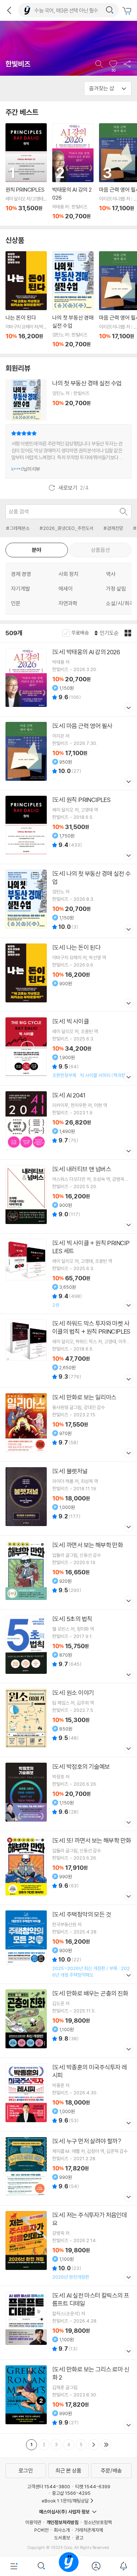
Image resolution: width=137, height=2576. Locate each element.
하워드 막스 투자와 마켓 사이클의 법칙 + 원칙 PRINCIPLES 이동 (68, 1351)
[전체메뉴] (14, 2566)
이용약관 (33, 2522)
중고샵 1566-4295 (71, 2493)
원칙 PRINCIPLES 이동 (26, 172)
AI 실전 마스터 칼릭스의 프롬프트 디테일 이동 (68, 2323)
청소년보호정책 (98, 2522)
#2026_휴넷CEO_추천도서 (66, 528)
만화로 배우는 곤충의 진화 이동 (68, 2021)
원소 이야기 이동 (68, 1720)
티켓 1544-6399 (93, 2486)
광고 (79, 2538)
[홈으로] (69, 2566)
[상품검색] (41, 2566)
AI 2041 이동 (68, 1123)
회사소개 (62, 2530)
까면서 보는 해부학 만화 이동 (68, 1572)
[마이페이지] (96, 2566)
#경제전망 (113, 528)
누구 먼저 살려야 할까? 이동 (68, 2168)
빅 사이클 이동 (68, 1049)
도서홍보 (62, 2538)
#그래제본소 (18, 528)
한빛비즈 (18, 64)
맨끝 (106, 2445)
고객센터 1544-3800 (49, 2486)
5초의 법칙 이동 (68, 1646)
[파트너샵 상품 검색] (124, 512)
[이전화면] (9, 10)
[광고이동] (110, 10)
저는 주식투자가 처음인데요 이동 (68, 2246)
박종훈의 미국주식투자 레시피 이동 (68, 2095)
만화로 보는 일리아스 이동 (68, 1425)
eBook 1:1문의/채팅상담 (65, 2501)
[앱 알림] (123, 2566)
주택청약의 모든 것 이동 (68, 1944)
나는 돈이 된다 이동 (26, 300)
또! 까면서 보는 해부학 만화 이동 (68, 1868)
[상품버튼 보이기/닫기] (128, 709)
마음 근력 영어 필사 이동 (68, 753)
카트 (128, 11)
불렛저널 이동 (68, 1498)
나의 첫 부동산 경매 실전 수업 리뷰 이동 (68, 451)
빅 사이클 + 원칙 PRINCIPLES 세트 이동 (68, 1274)
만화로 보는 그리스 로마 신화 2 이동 (68, 2397)
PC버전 (41, 2530)
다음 (94, 2445)
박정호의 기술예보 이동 (68, 1794)
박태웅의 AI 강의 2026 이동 (73, 172)
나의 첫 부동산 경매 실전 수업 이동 (73, 300)
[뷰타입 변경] (129, 633)
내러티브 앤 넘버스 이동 (68, 1196)
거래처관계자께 (89, 2530)
